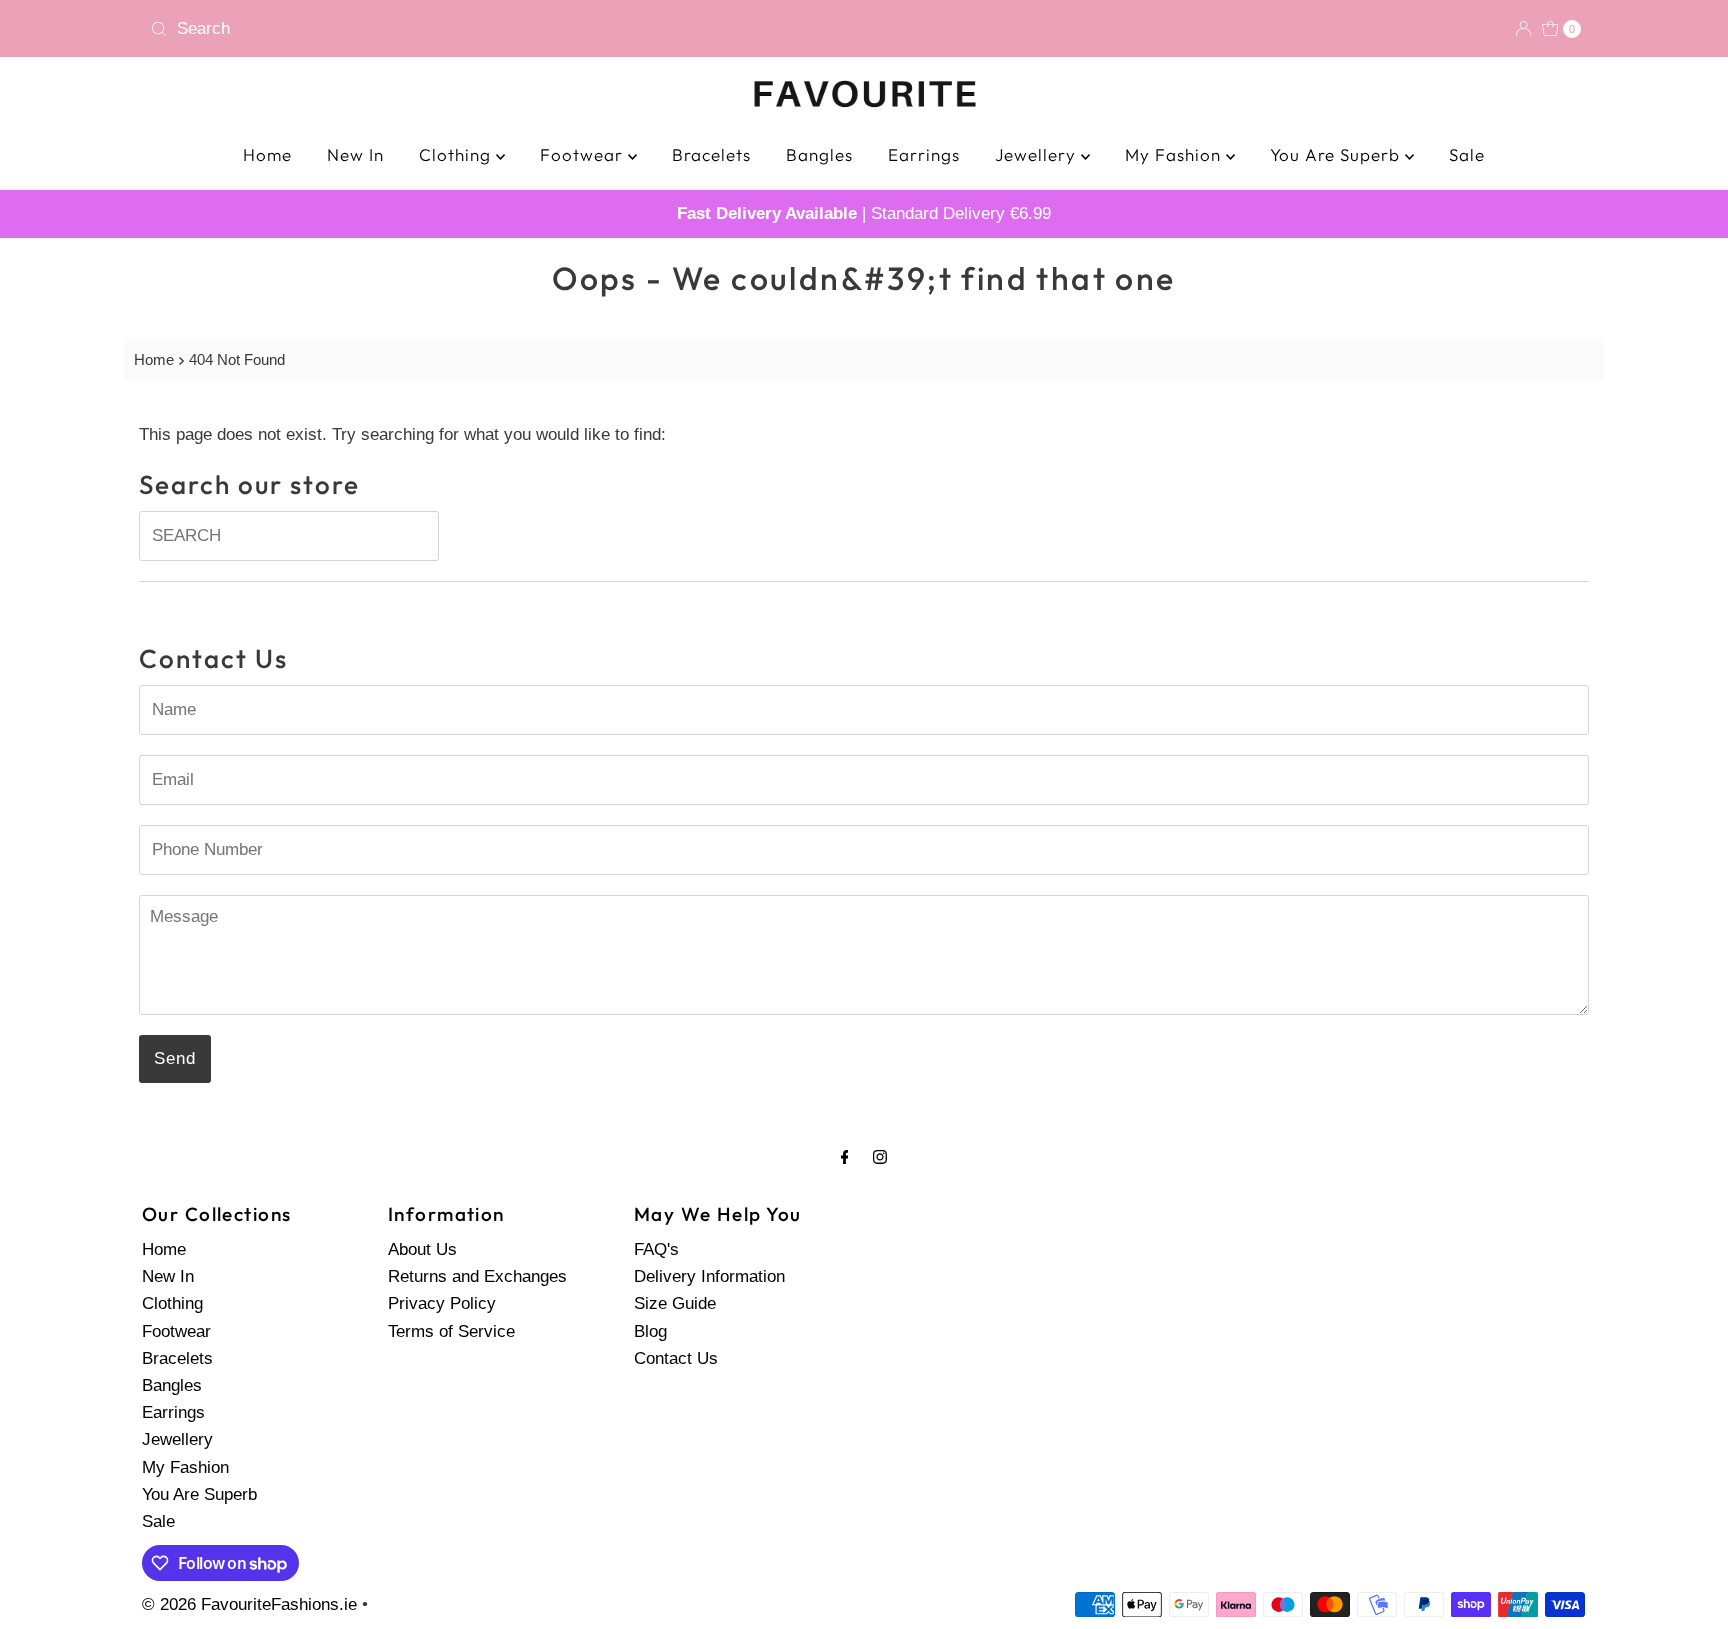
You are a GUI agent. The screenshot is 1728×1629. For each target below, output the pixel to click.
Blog (650, 1331)
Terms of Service (451, 1331)
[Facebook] (845, 1156)
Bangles (819, 154)
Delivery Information (709, 1276)
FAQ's (656, 1249)
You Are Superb (1337, 154)
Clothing (457, 154)
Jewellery (1038, 154)
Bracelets (711, 154)
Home (267, 154)
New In (355, 154)
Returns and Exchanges (477, 1276)
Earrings (924, 154)
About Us (422, 1249)
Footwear (584, 154)
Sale (1467, 154)
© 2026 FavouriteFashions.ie (249, 1604)
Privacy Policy (442, 1304)
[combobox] (499, 29)
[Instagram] (880, 1156)
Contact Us (676, 1358)
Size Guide (675, 1304)
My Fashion (1175, 154)
